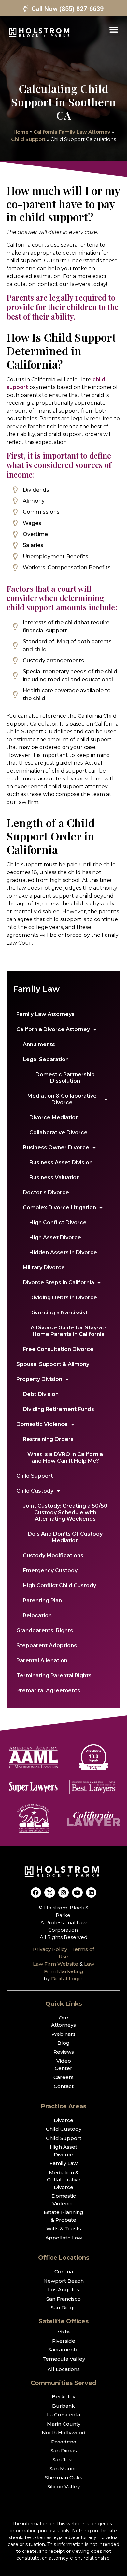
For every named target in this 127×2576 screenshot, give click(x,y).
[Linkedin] (91, 1893)
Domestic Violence (42, 1424)
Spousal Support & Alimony (53, 1364)
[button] (114, 29)
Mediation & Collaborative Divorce (62, 1099)
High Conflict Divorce (58, 1223)
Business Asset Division (61, 1162)
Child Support (28, 139)
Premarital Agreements (48, 1691)
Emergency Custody (50, 1571)
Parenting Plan (42, 1601)
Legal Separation (46, 1059)
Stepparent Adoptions (47, 1646)
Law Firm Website (56, 1964)
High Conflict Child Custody (59, 1586)
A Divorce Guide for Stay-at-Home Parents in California (68, 1331)
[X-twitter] (49, 1893)
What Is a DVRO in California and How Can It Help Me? (65, 1458)
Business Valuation (55, 1178)
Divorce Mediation (54, 1117)
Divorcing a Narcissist (58, 1313)
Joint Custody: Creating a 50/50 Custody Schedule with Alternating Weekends (65, 1512)
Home (21, 132)
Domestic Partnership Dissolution (65, 1078)
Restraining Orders (48, 1439)
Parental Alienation (42, 1661)
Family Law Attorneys (45, 1014)
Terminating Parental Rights (54, 1676)
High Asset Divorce (55, 1238)
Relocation (37, 1616)
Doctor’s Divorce (46, 1193)
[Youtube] (77, 1893)
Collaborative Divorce (58, 1132)
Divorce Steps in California (58, 1283)
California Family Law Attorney (72, 132)
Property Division (39, 1379)
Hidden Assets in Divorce (63, 1253)
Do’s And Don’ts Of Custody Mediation (65, 1537)
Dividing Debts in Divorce (63, 1298)
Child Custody (35, 1491)
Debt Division (41, 1394)
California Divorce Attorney (53, 1029)
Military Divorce (44, 1268)
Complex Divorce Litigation (59, 1208)
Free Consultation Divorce (58, 1349)
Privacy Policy (50, 1949)
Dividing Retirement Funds (58, 1409)
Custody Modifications (53, 1555)
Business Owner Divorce (56, 1147)
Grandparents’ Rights (45, 1631)
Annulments (39, 1044)
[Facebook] (36, 1893)
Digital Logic (67, 1979)
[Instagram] (63, 1893)
